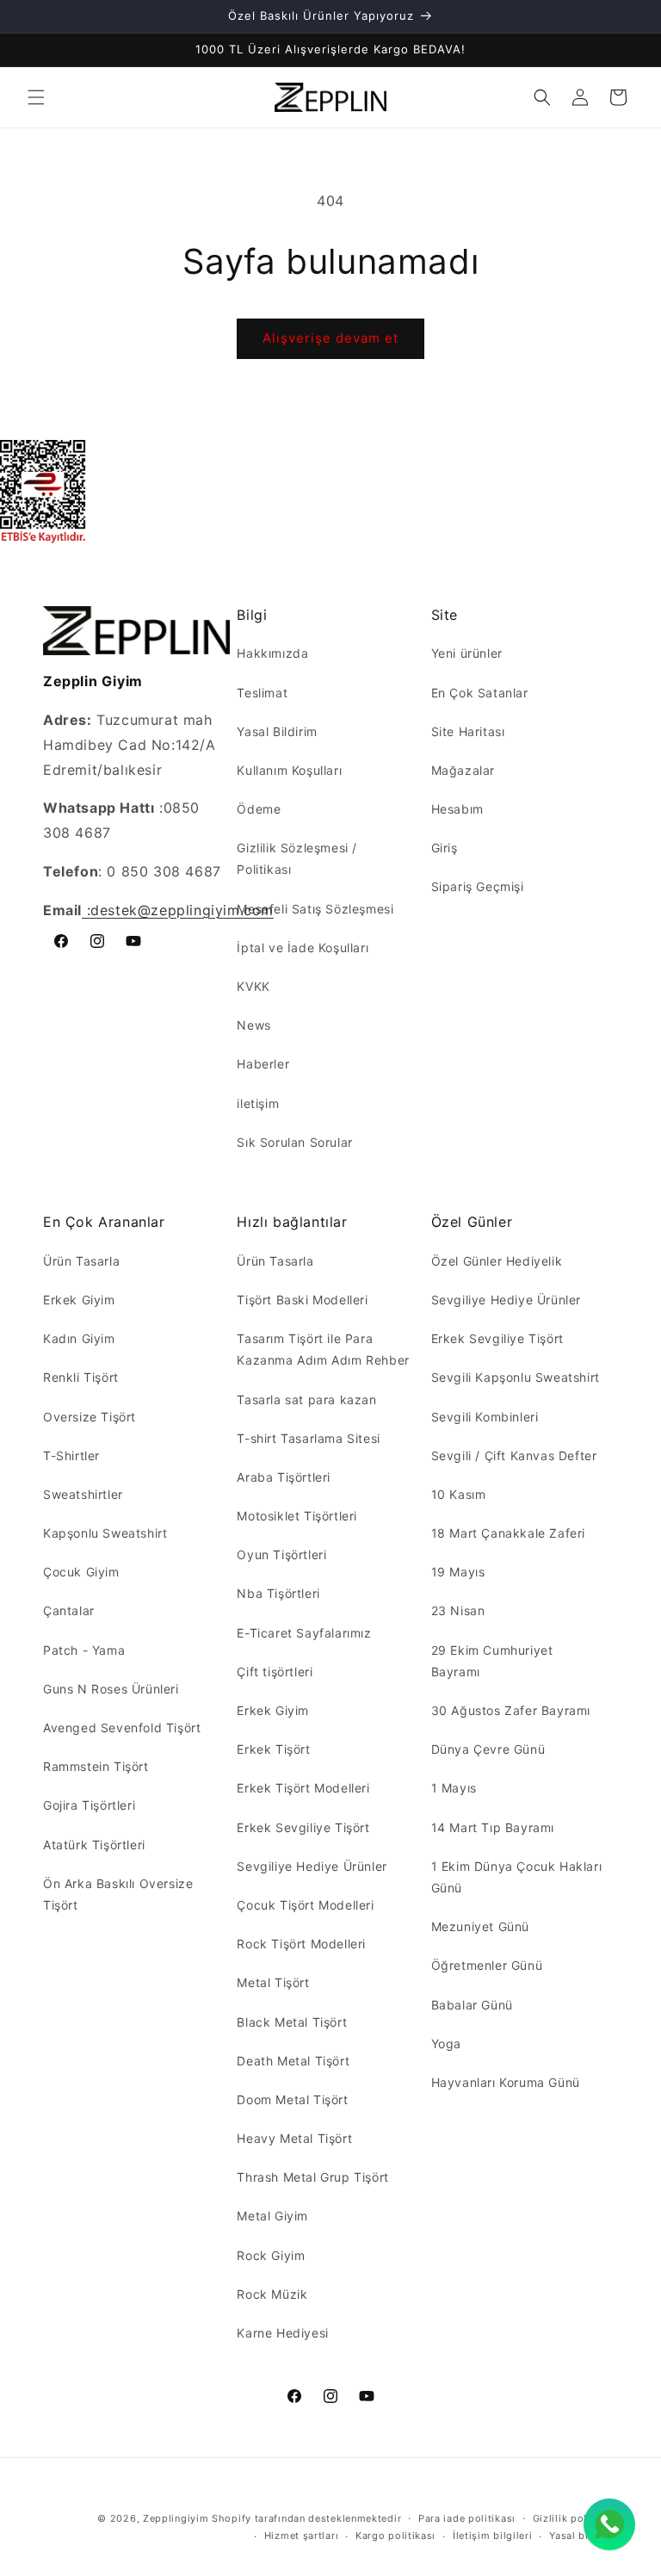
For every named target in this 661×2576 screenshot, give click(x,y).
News (253, 1025)
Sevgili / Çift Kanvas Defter (514, 1455)
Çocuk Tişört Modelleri (305, 1905)
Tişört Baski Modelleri (302, 1300)
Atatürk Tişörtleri (94, 1845)
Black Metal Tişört (292, 2022)
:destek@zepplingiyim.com (178, 910)
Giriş (445, 848)
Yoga (446, 2043)
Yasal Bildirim (277, 731)
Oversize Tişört (90, 1417)
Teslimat (262, 693)
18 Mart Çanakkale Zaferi (508, 1533)
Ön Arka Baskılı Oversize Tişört (118, 1894)
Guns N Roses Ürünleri (111, 1689)
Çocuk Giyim (81, 1572)
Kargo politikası (395, 2536)
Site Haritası (468, 731)
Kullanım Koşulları (289, 770)
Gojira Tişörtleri (89, 1805)
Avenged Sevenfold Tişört (122, 1728)
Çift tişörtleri (275, 1672)
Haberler (263, 1064)
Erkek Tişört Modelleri (303, 1788)
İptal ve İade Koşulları (303, 947)
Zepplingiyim (176, 2518)
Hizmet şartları (302, 2536)
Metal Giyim (272, 2216)
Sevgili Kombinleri (485, 1417)
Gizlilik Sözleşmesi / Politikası (297, 858)
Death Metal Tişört (293, 2061)
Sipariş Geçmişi (478, 886)
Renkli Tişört (81, 1377)
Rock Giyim (271, 2255)
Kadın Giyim (79, 1338)
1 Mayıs (454, 1788)
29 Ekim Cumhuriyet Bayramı (492, 1661)
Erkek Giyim (79, 1300)
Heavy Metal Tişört (294, 2138)
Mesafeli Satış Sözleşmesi (315, 909)
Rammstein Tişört (96, 1766)
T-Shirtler (71, 1455)
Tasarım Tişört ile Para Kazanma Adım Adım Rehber (323, 1349)
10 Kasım (459, 1494)
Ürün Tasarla (81, 1261)
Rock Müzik (272, 2294)
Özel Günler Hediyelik (497, 1261)
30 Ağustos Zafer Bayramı (511, 1710)
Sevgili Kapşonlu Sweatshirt (516, 1377)
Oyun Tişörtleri (281, 1554)
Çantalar (69, 1610)
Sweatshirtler (83, 1494)
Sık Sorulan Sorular (294, 1142)
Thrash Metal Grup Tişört (312, 2177)
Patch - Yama (84, 1650)
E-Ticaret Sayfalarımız (304, 1633)
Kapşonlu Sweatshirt (105, 1533)
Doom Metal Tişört (292, 2099)
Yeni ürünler (467, 653)
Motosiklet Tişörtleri (297, 1516)
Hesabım (457, 809)
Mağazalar (463, 770)
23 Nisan (458, 1610)
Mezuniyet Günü (480, 1926)
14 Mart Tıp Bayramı (493, 1827)
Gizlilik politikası (575, 2518)
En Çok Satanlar (480, 693)
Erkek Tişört (273, 1749)
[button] (36, 97)
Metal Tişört (273, 1982)
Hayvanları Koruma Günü (506, 2082)
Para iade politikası (467, 2518)
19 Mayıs (458, 1572)
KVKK (253, 986)
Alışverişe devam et (330, 338)
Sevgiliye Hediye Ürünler (312, 1866)
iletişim (258, 1103)
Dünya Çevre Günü (488, 1749)
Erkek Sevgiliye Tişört (303, 1827)
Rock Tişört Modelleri (301, 1944)
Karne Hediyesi (282, 2333)
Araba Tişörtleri (284, 1477)
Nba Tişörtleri (278, 1593)
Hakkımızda (272, 653)
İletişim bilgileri (493, 2536)
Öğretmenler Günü (487, 1965)
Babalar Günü (472, 2005)
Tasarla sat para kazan (306, 1399)
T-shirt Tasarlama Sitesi (308, 1438)
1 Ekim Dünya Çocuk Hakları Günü (517, 1877)
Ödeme (259, 809)
